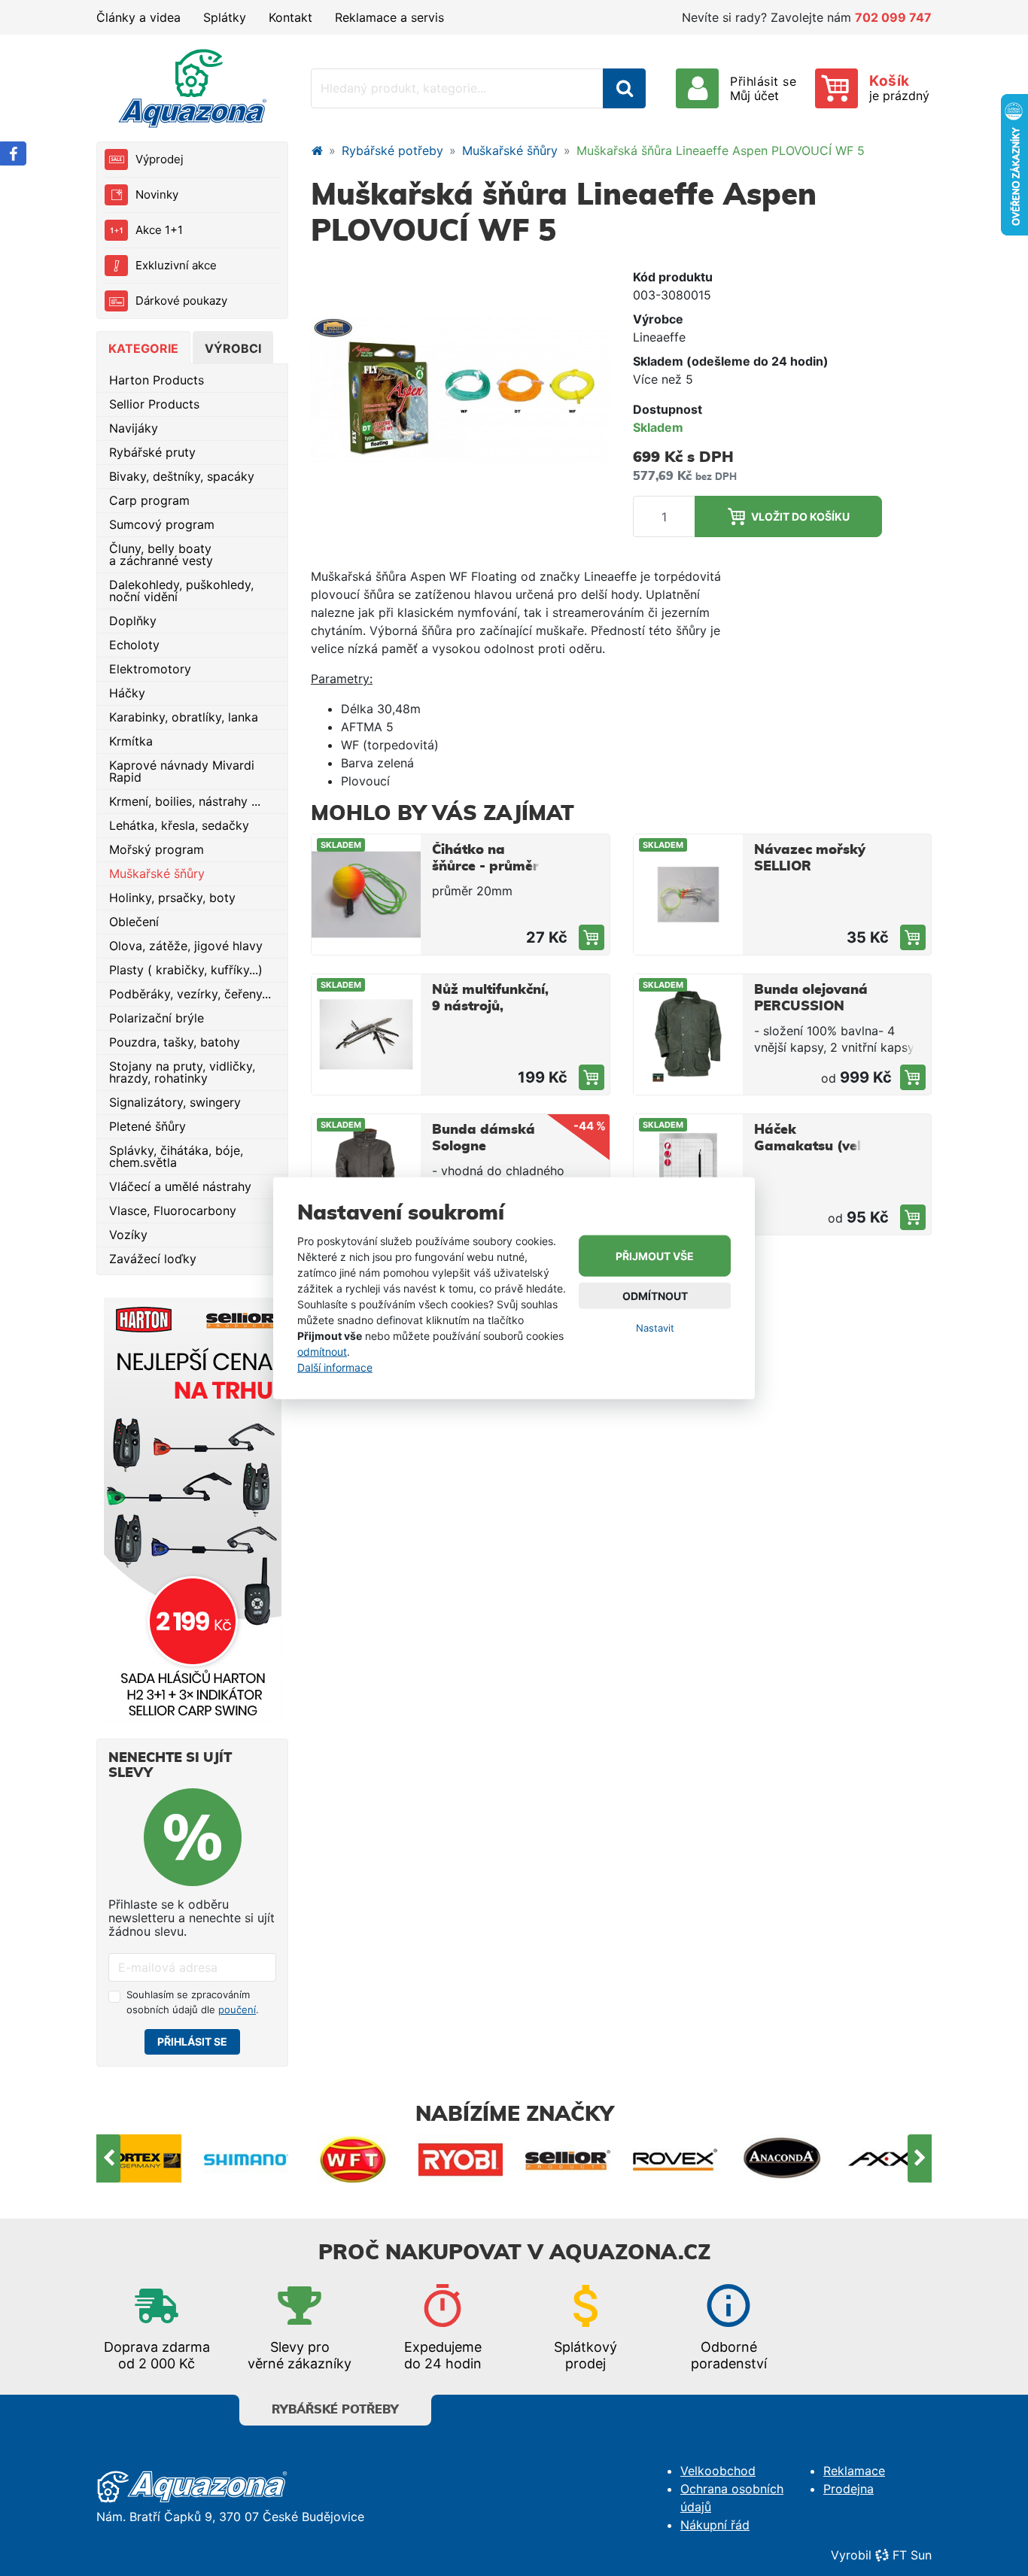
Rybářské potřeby (392, 150)
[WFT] (246, 2158)
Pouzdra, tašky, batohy (175, 1042)
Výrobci (233, 348)
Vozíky (128, 1235)
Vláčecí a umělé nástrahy (180, 1186)
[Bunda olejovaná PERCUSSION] (913, 1077)
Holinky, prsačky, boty (172, 898)
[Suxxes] (890, 2158)
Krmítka (131, 741)
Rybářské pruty (152, 452)
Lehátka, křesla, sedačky (179, 825)
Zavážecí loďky (153, 1259)
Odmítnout (655, 1296)
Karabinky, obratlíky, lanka (184, 717)
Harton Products (157, 380)
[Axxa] (783, 2158)
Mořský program (157, 849)
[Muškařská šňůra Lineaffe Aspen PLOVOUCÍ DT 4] (461, 388)
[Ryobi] (354, 2158)
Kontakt (290, 17)
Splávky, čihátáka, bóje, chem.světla (176, 1156)
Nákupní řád (715, 2525)
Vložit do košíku (800, 516)
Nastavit (655, 1328)
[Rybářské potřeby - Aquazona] (317, 150)
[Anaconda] (675, 2158)
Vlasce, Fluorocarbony (173, 1211)
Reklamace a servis (389, 17)
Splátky (225, 17)
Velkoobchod (718, 2471)
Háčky (127, 693)
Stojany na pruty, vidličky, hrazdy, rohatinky (182, 1072)
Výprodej (160, 159)
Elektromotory (150, 669)
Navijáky (134, 428)
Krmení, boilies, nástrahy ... (185, 801)
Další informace (335, 1367)
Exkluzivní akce (176, 265)
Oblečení (134, 922)
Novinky (157, 194)
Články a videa (138, 17)
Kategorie (143, 348)
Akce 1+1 (159, 230)
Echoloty (134, 645)
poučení (237, 2009)
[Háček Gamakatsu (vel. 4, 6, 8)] (913, 1217)
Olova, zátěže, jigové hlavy (186, 946)
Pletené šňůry (148, 1126)
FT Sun (912, 2555)
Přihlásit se (192, 2041)
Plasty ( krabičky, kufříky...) (186, 970)
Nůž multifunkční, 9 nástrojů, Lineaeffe (490, 1007)
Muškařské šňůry (157, 873)
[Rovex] (569, 2158)
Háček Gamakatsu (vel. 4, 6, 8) (809, 1147)
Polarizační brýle (157, 1018)
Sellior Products (154, 404)
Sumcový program (162, 524)
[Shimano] (140, 2158)
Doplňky (133, 621)
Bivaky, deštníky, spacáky (182, 476)
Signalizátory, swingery (175, 1102)
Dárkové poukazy (181, 301)
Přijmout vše (655, 1256)
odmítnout (322, 1351)
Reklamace (854, 2471)
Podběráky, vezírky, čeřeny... (190, 994)
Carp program (149, 500)
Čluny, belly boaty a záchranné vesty (161, 554)
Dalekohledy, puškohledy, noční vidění (181, 591)
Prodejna (849, 2489)
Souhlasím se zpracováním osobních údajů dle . (193, 2002)
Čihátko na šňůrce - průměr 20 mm (485, 867)
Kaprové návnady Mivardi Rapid (182, 771)
